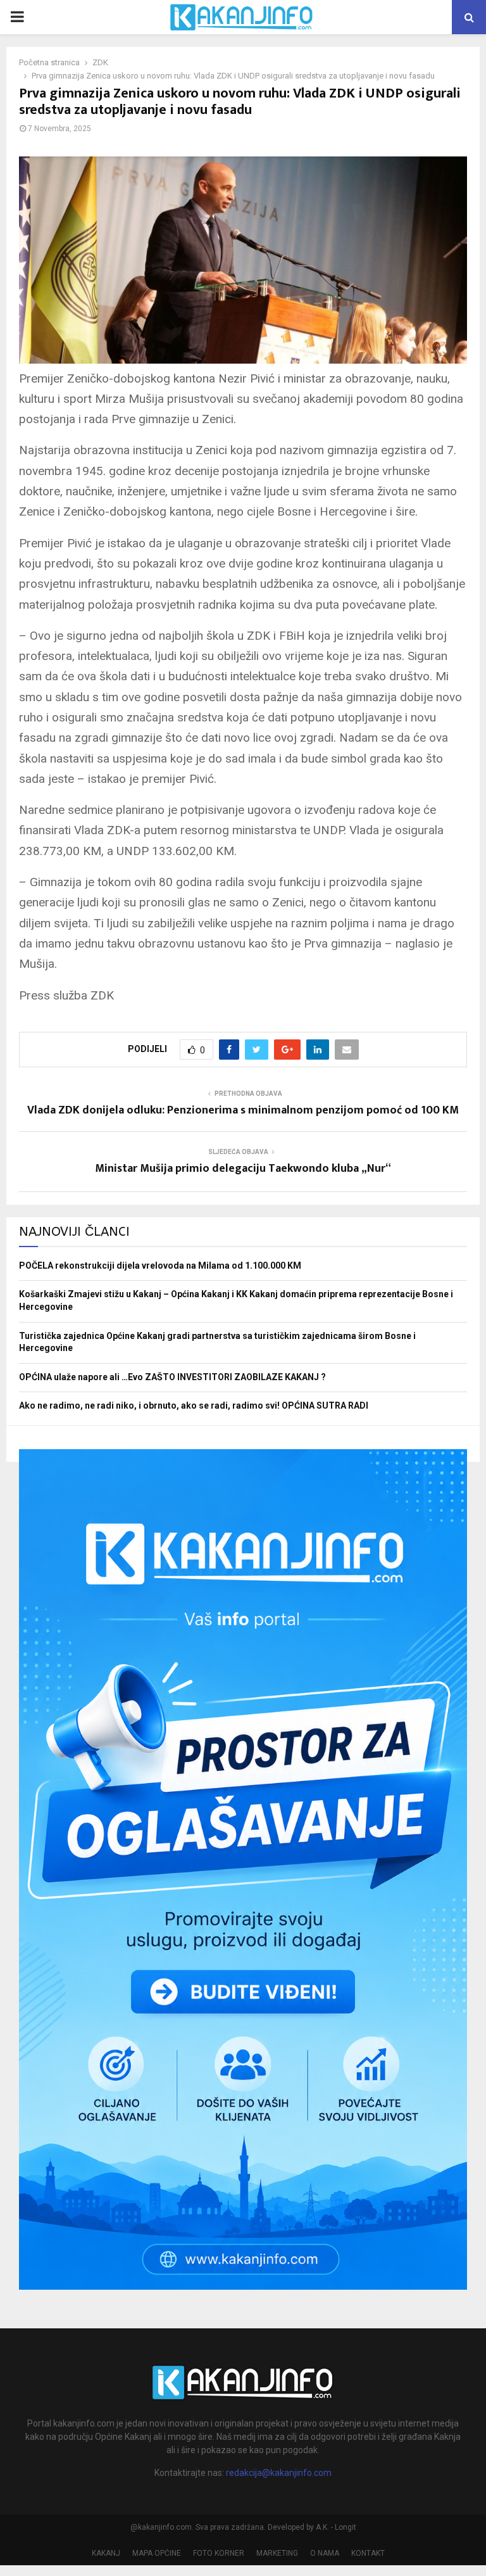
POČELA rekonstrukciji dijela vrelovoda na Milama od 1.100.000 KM (160, 1266)
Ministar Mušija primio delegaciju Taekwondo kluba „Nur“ (243, 1169)
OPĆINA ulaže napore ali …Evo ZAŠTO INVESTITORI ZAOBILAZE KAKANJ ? (172, 1377)
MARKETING (277, 2553)
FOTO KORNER (219, 2553)
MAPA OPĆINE (157, 2553)
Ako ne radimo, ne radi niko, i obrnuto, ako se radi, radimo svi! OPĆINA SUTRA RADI (194, 1405)
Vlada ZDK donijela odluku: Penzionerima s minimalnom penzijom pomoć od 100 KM (243, 1110)
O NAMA (325, 2553)
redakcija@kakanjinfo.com (279, 2473)
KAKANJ (106, 2553)
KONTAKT (368, 2553)
